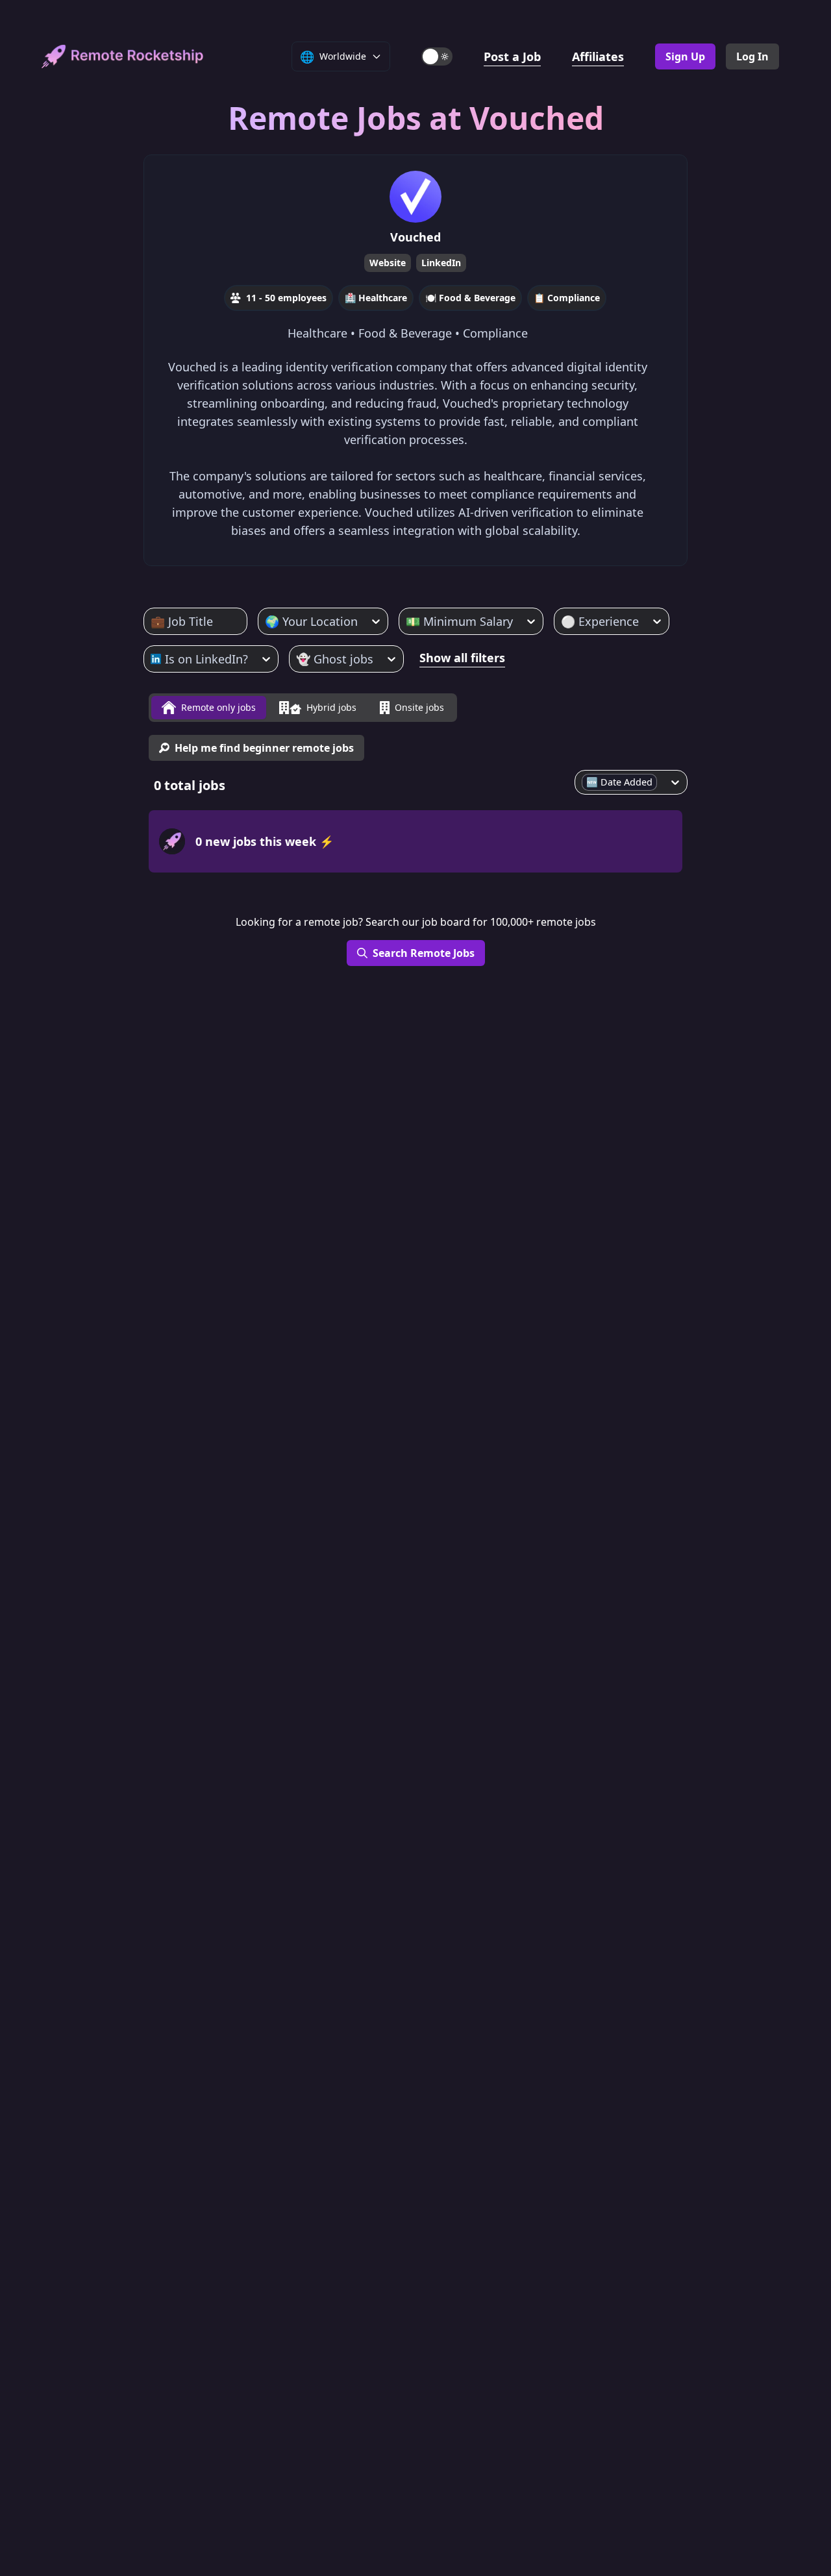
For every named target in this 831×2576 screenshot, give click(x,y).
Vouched (415, 237)
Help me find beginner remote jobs (264, 748)
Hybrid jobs (331, 707)
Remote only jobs (218, 707)
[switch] (437, 56)
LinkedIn (441, 263)
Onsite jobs (419, 707)
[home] (123, 56)
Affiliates (598, 56)
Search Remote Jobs (424, 953)
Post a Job (512, 56)
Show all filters (462, 658)
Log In (752, 56)
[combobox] (152, 621)
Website (388, 263)
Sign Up (685, 56)
